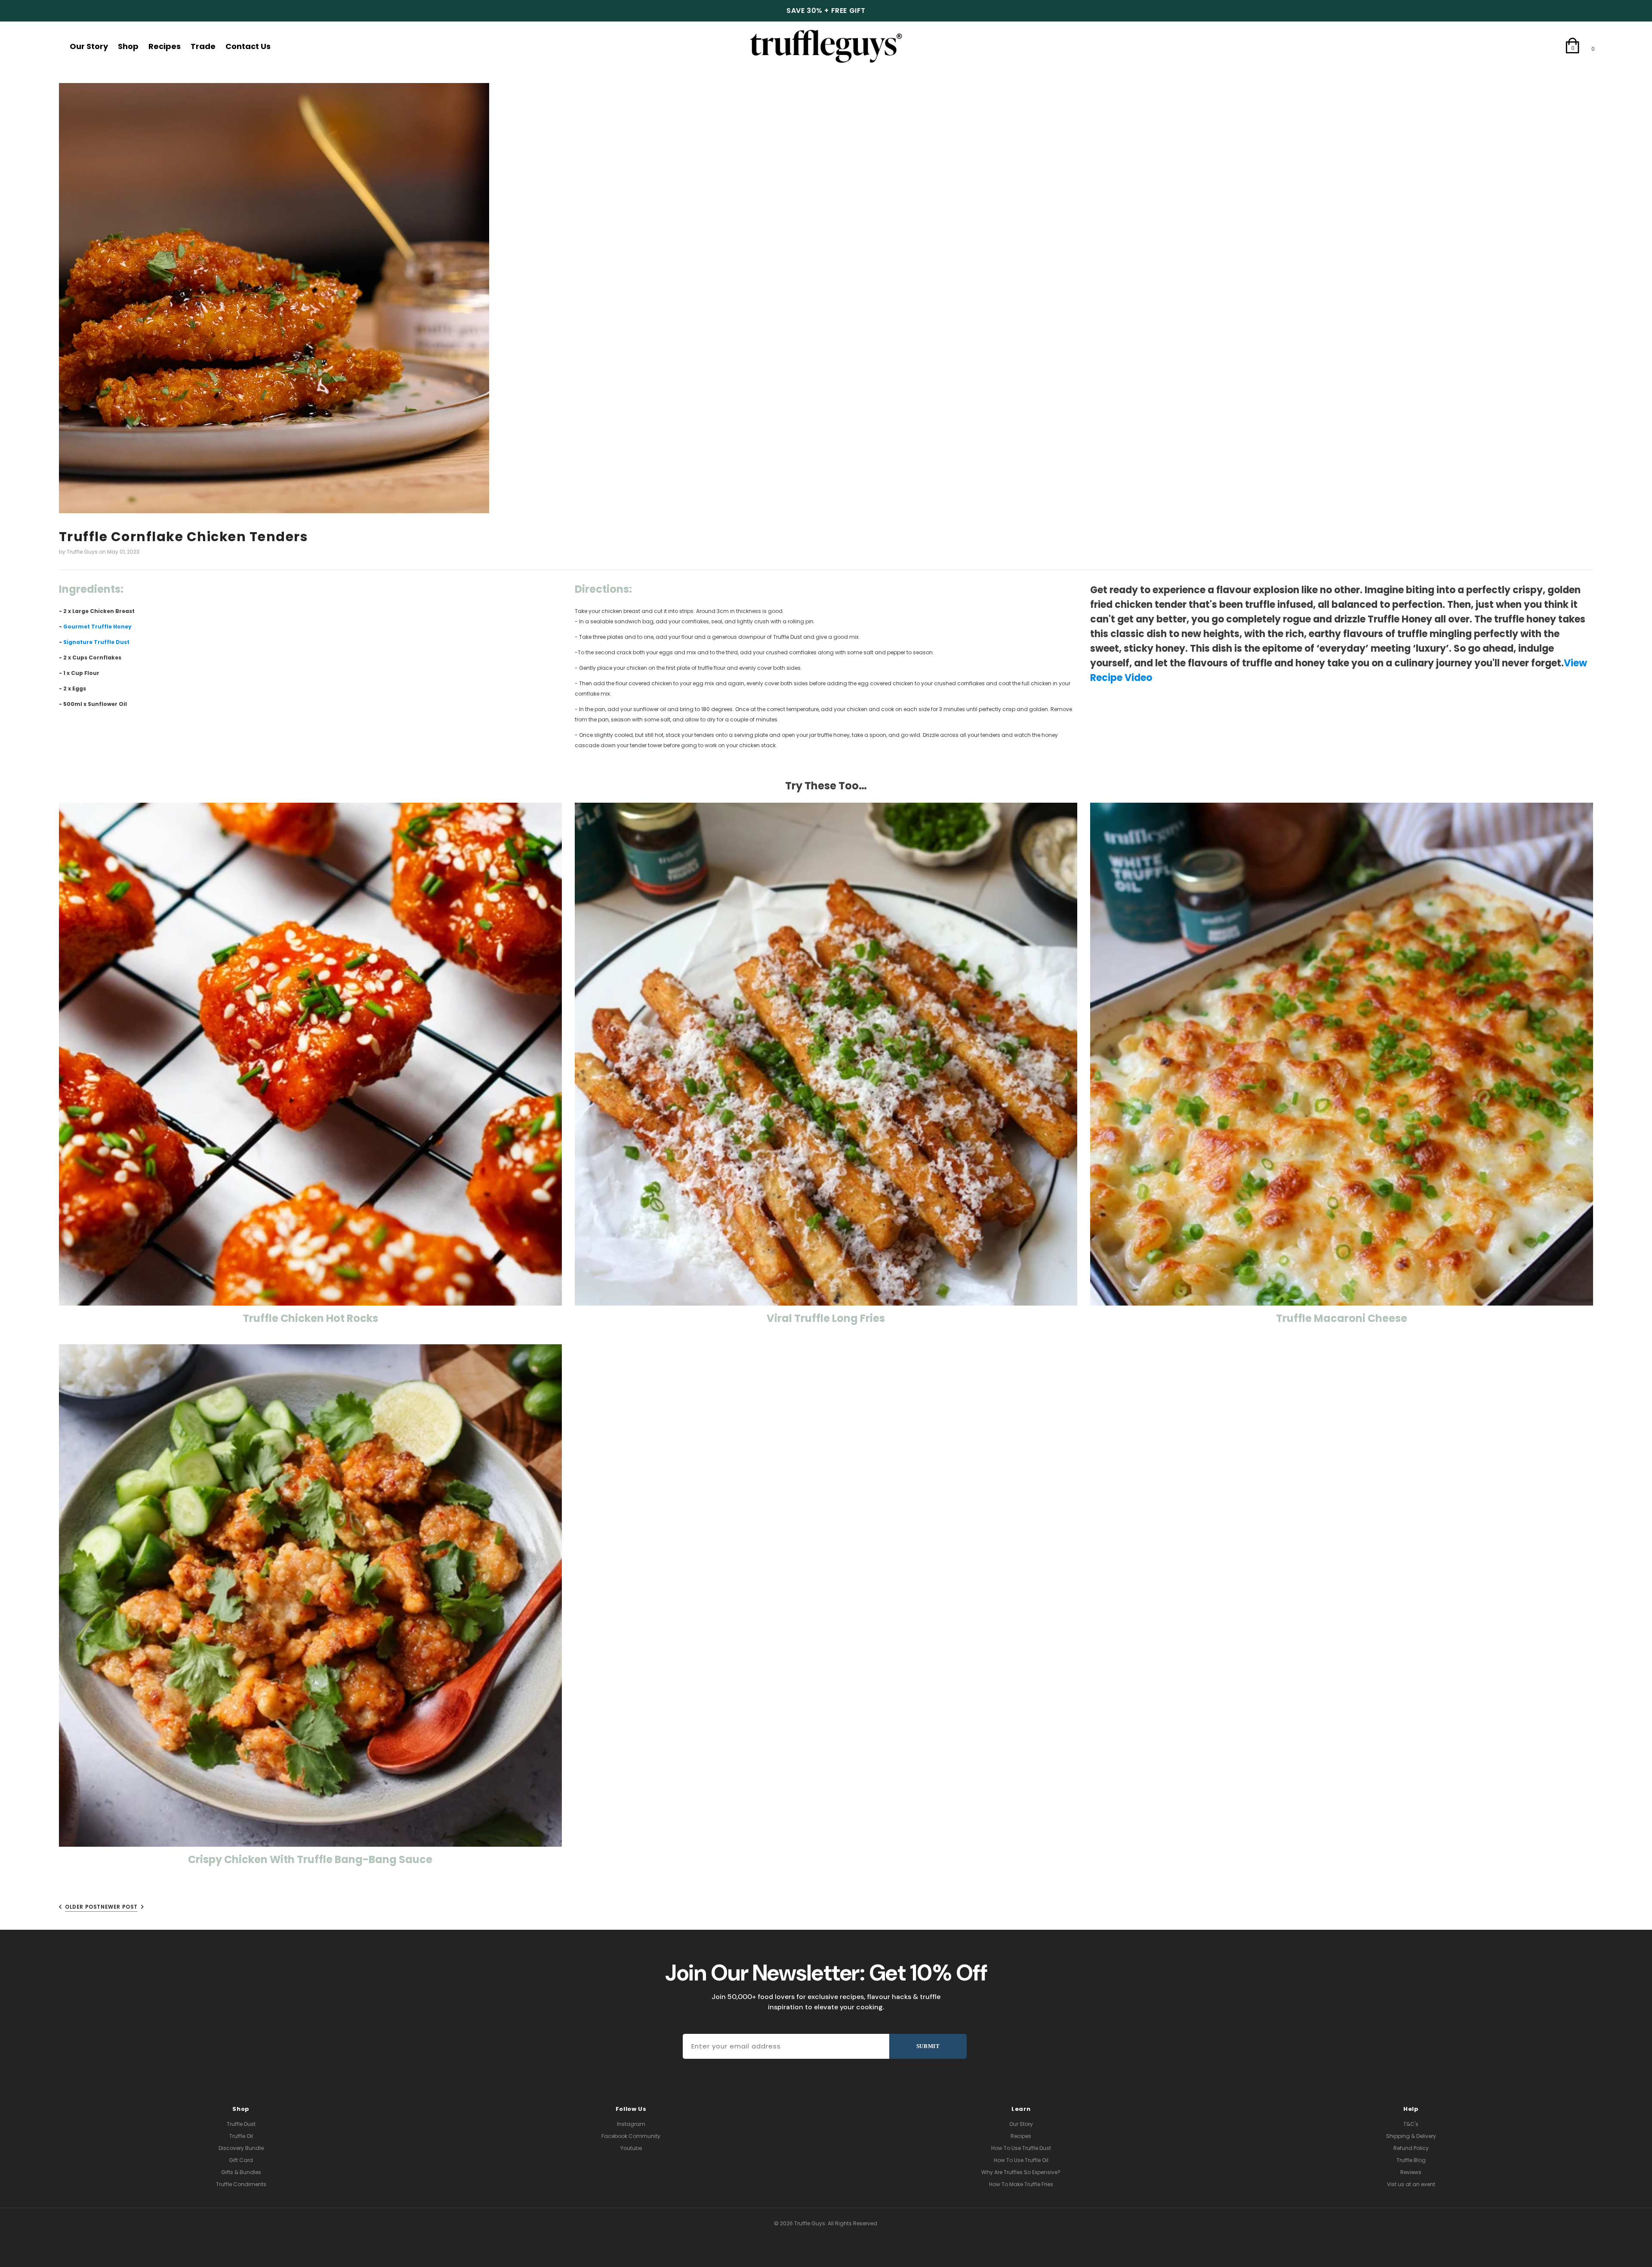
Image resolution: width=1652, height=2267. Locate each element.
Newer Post (119, 1907)
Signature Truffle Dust (96, 642)
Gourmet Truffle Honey (97, 627)
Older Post (83, 1907)
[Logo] (826, 46)
